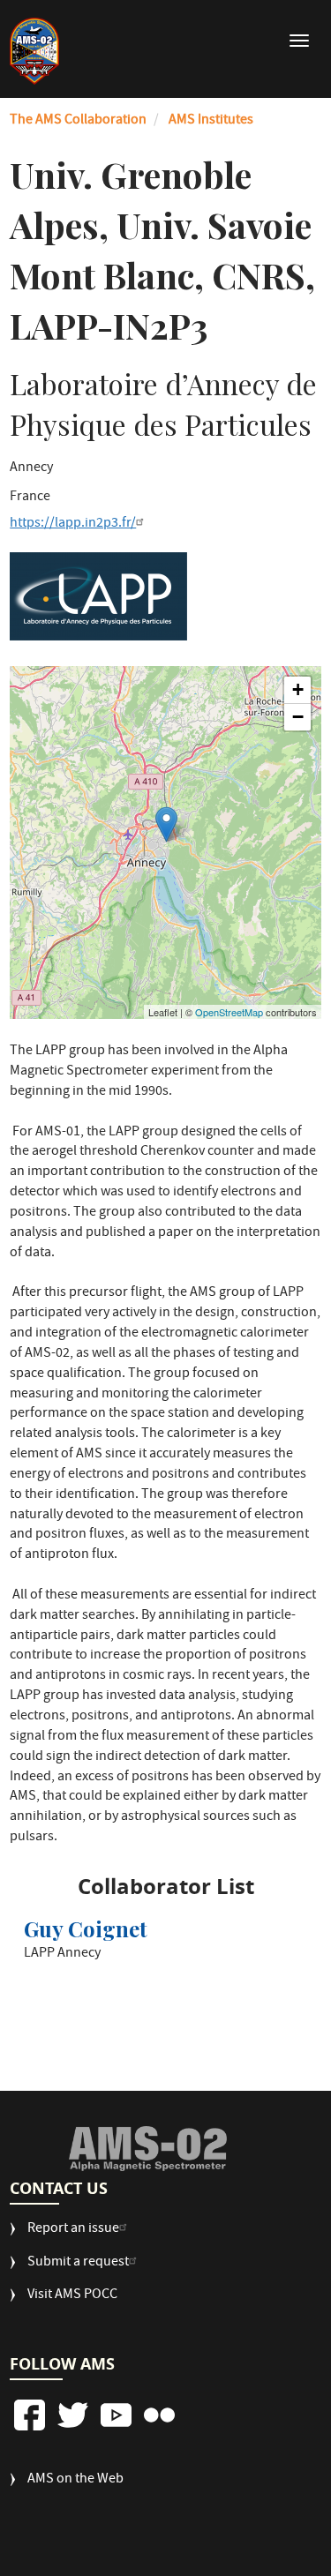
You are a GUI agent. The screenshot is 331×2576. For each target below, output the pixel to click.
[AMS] (148, 2148)
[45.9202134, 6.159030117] (166, 824)
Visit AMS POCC (72, 2296)
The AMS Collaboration (78, 121)
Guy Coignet (86, 1928)
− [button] (298, 717)
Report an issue (73, 2230)
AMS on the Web (75, 2480)
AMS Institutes (211, 121)
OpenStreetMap (229, 1012)
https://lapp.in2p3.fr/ (73, 524)
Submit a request (78, 2263)
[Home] (34, 51)
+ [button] (298, 689)
